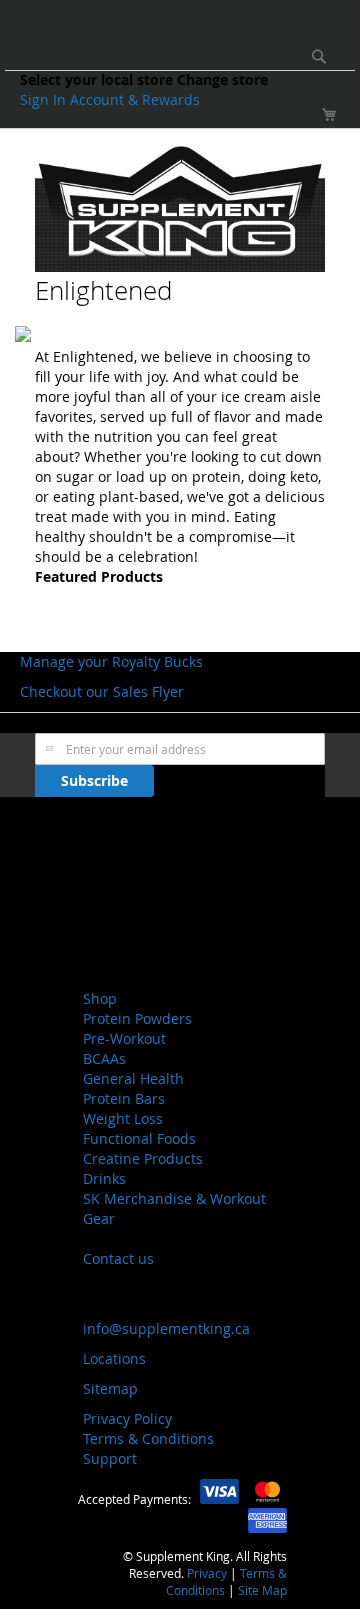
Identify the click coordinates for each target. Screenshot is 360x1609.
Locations (114, 1358)
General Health (133, 1078)
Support (110, 1458)
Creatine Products (143, 1158)
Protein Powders (137, 1018)
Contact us (118, 1258)
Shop (100, 998)
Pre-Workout (124, 1038)
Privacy (207, 1573)
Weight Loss (123, 1118)
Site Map (262, 1590)
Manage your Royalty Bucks (111, 661)
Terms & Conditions (148, 1438)
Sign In (45, 99)
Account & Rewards (135, 99)
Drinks (104, 1178)
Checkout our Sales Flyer (102, 691)
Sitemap (110, 1388)
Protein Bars (124, 1098)
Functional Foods (139, 1138)
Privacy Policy (127, 1418)
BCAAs (104, 1058)
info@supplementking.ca (166, 1328)
